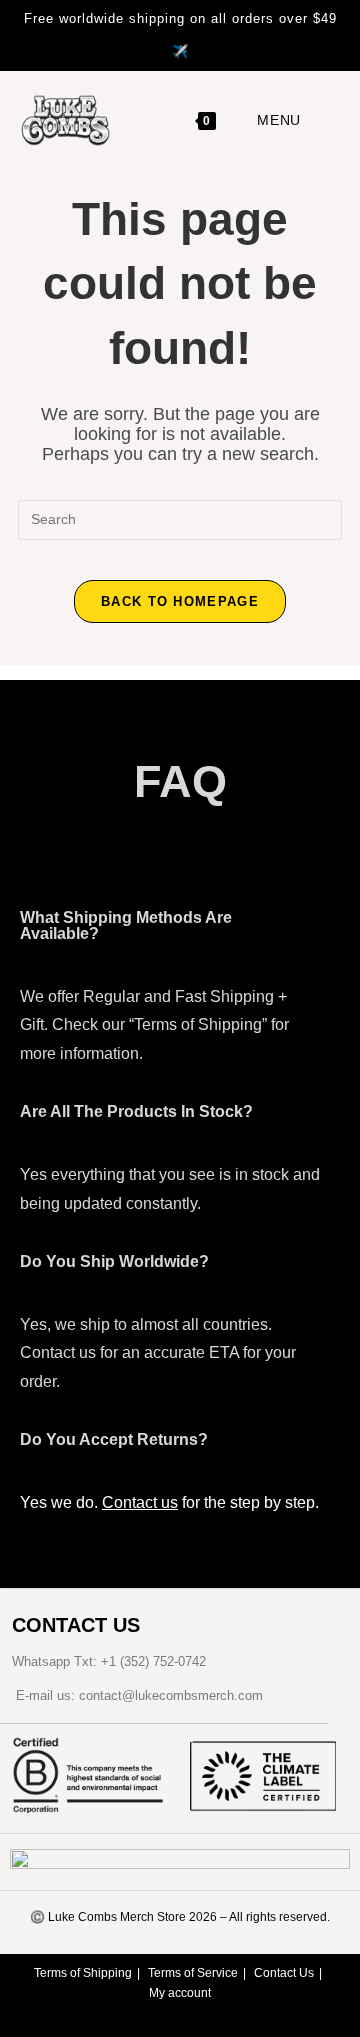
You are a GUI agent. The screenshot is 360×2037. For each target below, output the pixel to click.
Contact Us (284, 1973)
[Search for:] (318, 120)
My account (180, 1993)
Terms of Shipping (83, 1973)
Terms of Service (193, 1973)
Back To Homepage (180, 601)
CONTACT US (76, 1625)
